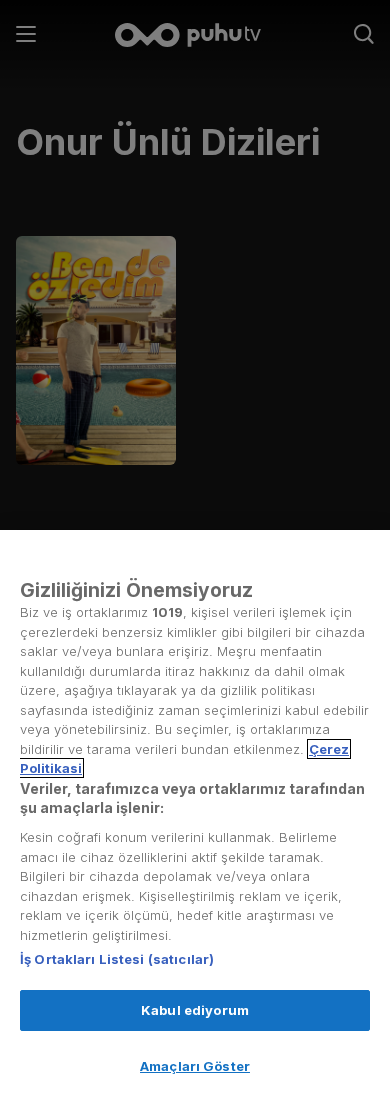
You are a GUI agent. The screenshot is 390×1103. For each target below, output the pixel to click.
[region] (195, 816)
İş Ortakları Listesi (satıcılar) (117, 959)
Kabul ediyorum (195, 1010)
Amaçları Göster (195, 1066)
